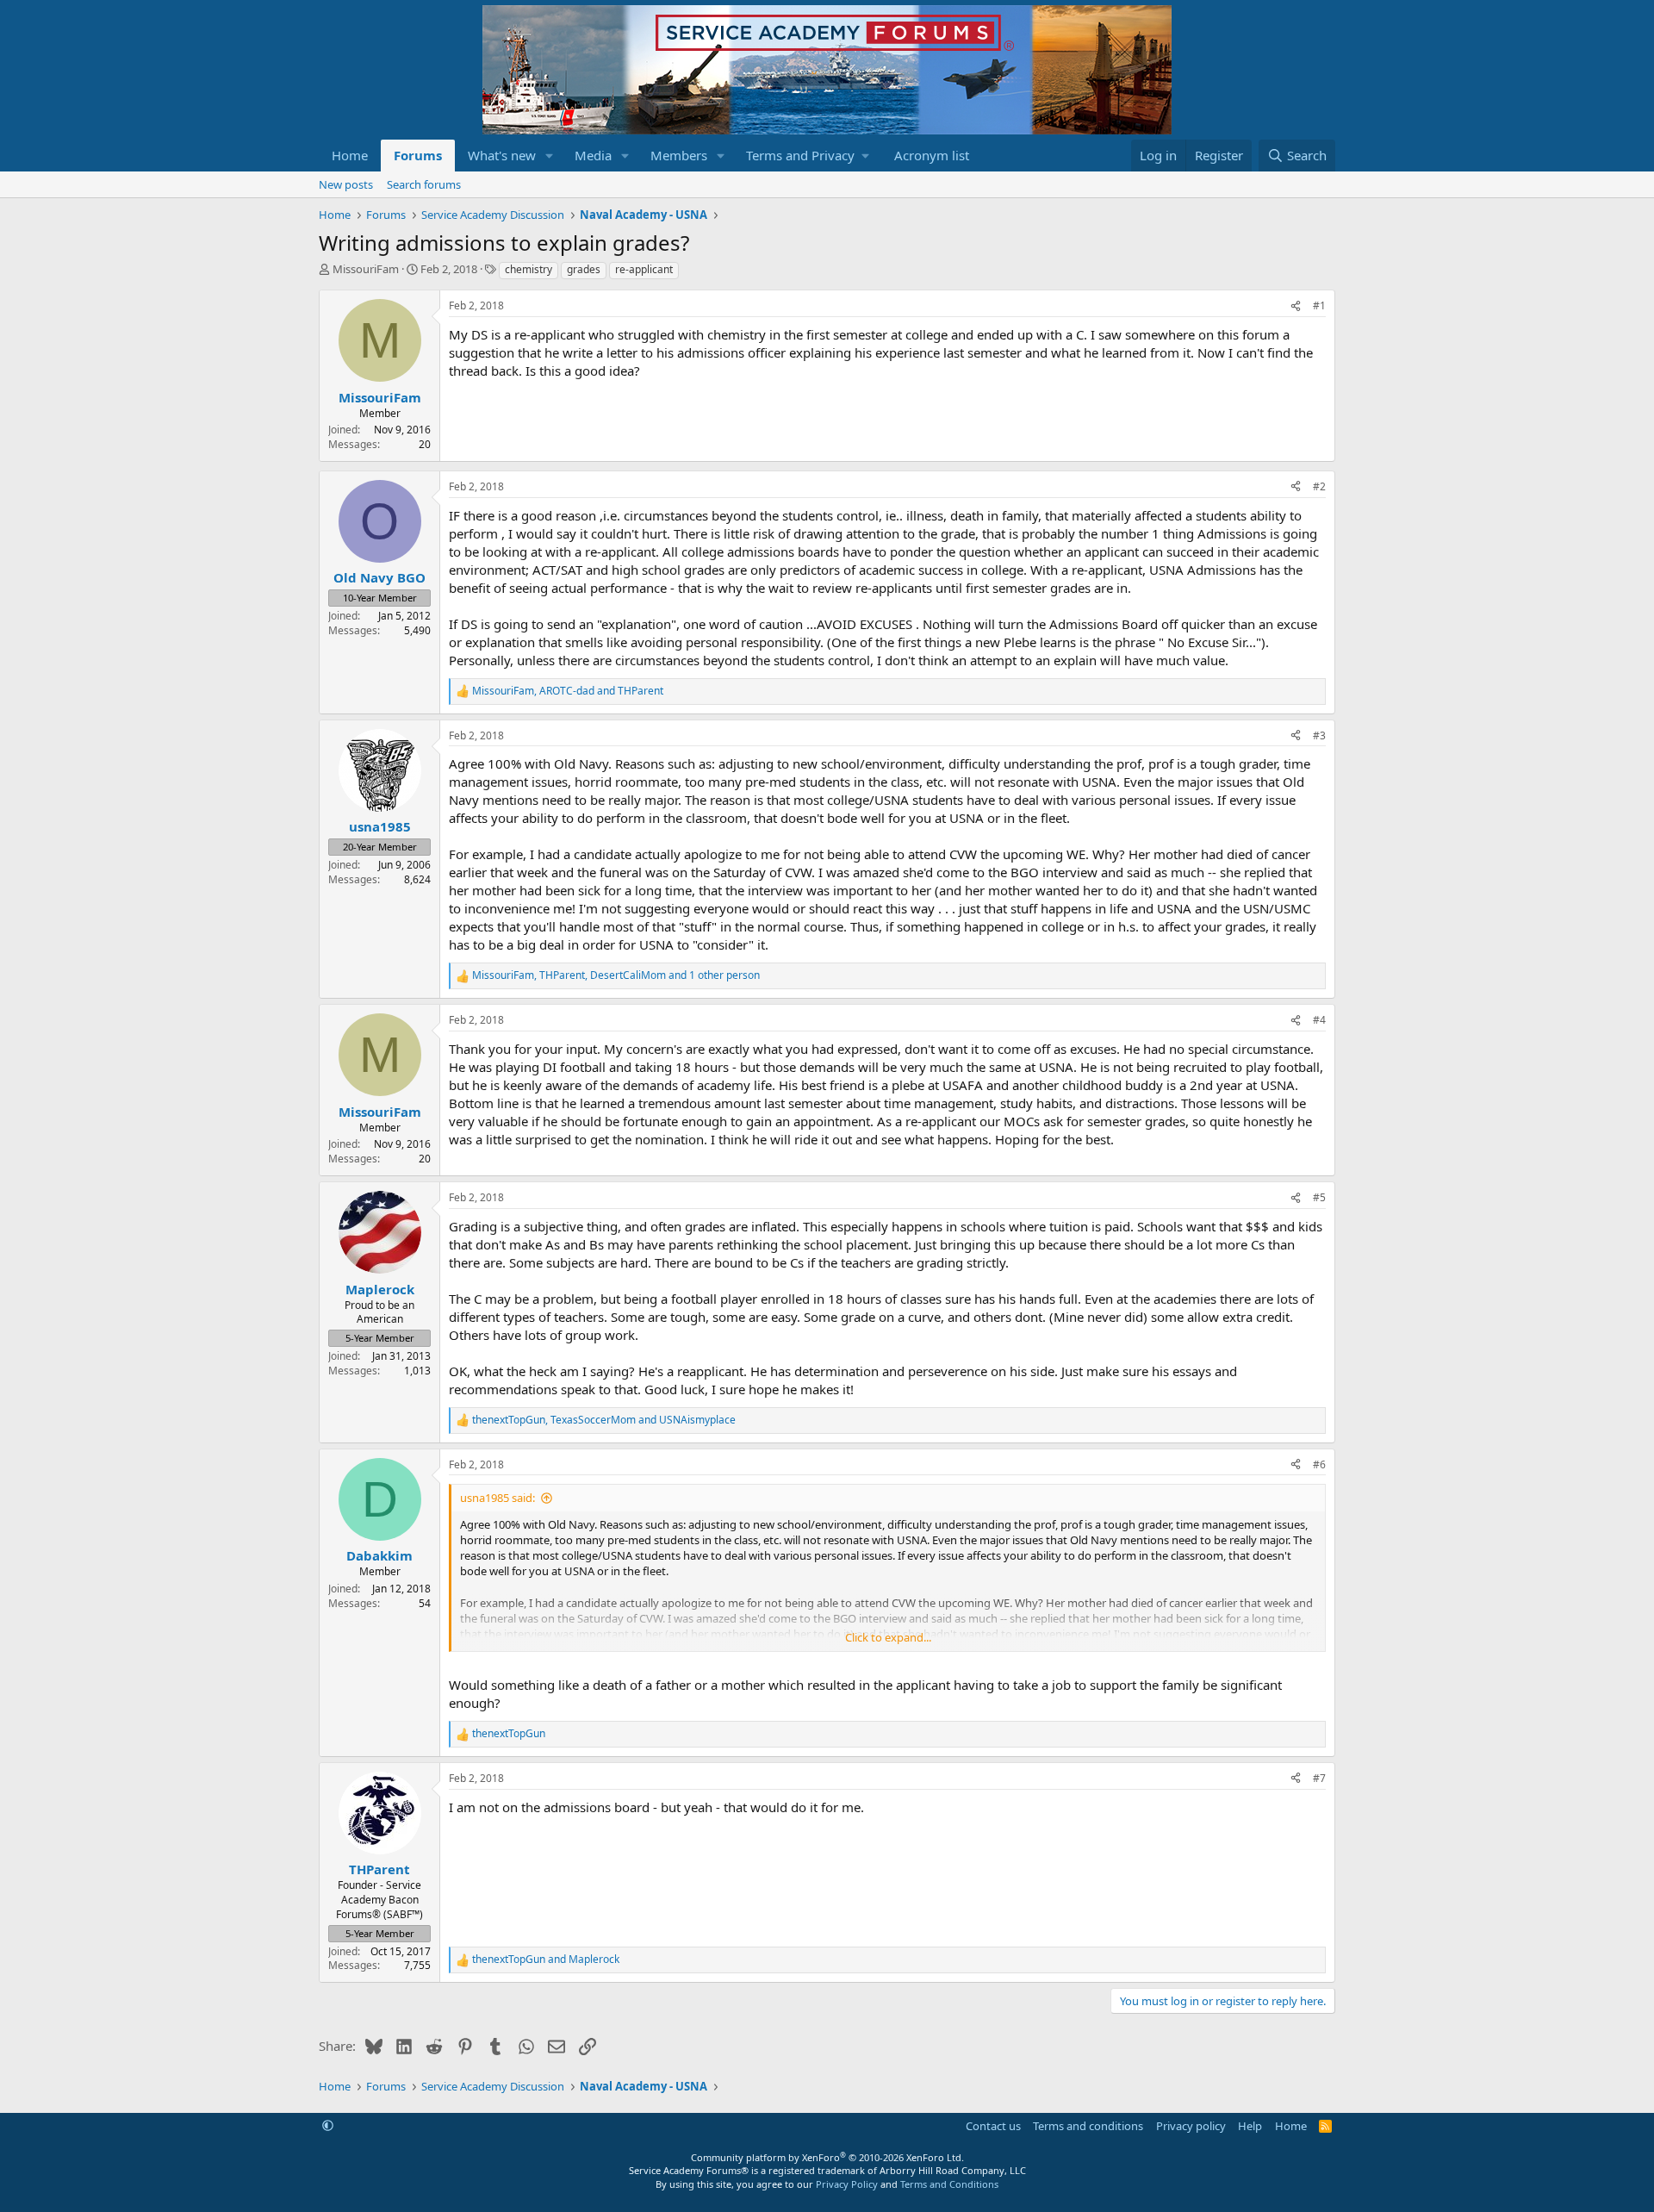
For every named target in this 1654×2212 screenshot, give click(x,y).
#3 (1319, 735)
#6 (1319, 1464)
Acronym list (932, 155)
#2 (1319, 486)
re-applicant (644, 269)
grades (584, 269)
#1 (1319, 305)
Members (679, 155)
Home (350, 155)
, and (568, 691)
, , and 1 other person (616, 975)
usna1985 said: (497, 1498)
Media (593, 155)
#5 (1319, 1197)
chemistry (529, 269)
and (546, 1960)
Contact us (993, 2126)
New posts (346, 184)
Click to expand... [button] (888, 1637)
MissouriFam (366, 269)
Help (1250, 2126)
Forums (418, 155)
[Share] (1296, 306)
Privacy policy (1191, 2126)
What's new (502, 155)
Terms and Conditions (949, 2184)
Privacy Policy (847, 2184)
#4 (1319, 1020)
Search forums (424, 184)
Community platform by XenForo (827, 2157)
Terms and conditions (1088, 2126)
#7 (1319, 1778)
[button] (550, 156)
